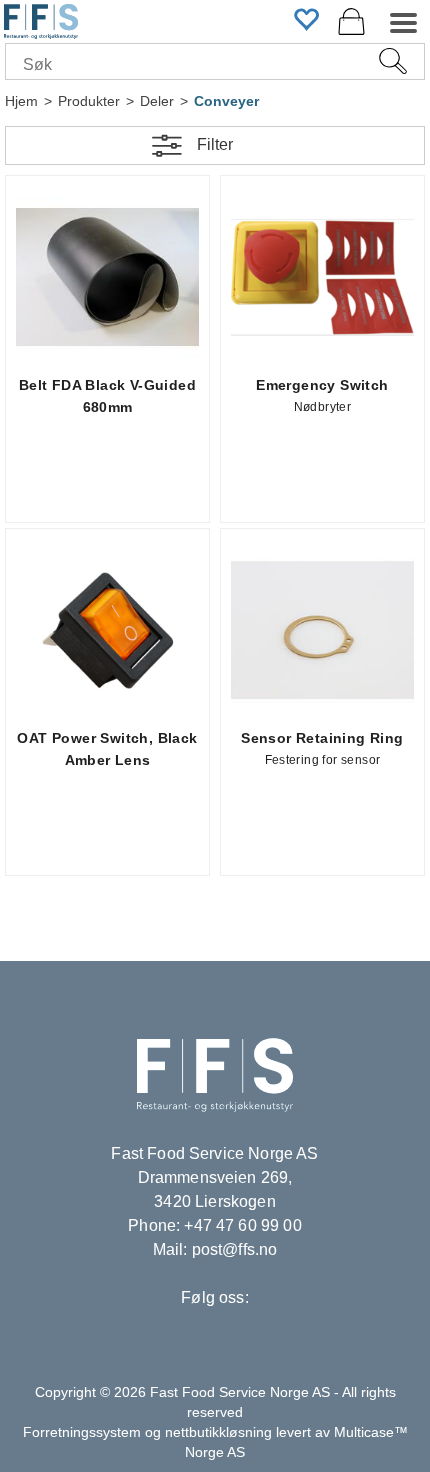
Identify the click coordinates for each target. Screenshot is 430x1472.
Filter (215, 144)
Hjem (21, 101)
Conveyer (226, 101)
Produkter (89, 101)
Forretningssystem (82, 1432)
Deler (157, 101)
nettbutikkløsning (218, 1432)
